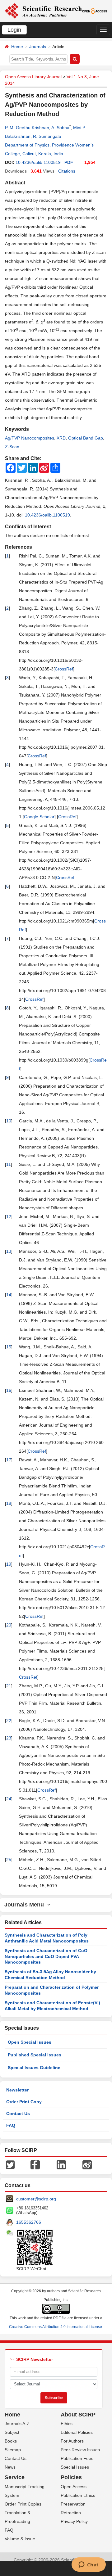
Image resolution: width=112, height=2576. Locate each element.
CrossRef (64, 669)
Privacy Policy (74, 2521)
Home (17, 47)
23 (9, 1738)
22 (9, 1721)
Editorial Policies (77, 2432)
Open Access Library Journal (33, 77)
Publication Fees (77, 2458)
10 (9, 1121)
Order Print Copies (23, 2504)
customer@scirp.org (36, 2199)
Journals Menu (26, 1905)
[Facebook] (35, 2164)
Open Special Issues (30, 2042)
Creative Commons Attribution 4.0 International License (56, 2327)
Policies (71, 2477)
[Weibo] (87, 2164)
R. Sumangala (47, 136)
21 (9, 1686)
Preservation (73, 2504)
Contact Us (18, 2114)
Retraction (71, 2513)
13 (9, 1251)
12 (9, 1216)
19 (9, 1564)
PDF (69, 162)
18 (9, 1503)
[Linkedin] (61, 2164)
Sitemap (13, 2450)
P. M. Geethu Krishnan (27, 128)
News (10, 2467)
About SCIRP (78, 2415)
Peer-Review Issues (80, 2450)
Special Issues (75, 2467)
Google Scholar (39, 817)
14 (9, 1295)
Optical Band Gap (86, 438)
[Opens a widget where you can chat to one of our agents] (89, 2565)
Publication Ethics (78, 2495)
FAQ (11, 2125)
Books (11, 2441)
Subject (12, 2432)
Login (14, 30)
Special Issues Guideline (34, 2068)
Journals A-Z (17, 2424)
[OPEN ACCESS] (95, 11)
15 (9, 1347)
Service (15, 2477)
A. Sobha (60, 128)
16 (9, 1390)
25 (9, 1860)
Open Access (74, 2487)
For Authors (72, 2441)
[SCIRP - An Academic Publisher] (43, 11)
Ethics (67, 2424)
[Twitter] (10, 2164)
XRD (61, 438)
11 (9, 1164)
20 (9, 1625)
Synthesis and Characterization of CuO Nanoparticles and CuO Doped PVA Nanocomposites (46, 1956)
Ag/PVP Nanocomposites (30, 438)
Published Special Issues (35, 2055)
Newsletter (17, 2090)
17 (9, 1460)
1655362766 (29, 2222)
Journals (38, 47)
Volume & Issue (20, 2539)
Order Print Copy (24, 2102)
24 (9, 1799)
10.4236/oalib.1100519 (38, 162)
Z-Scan (12, 447)
